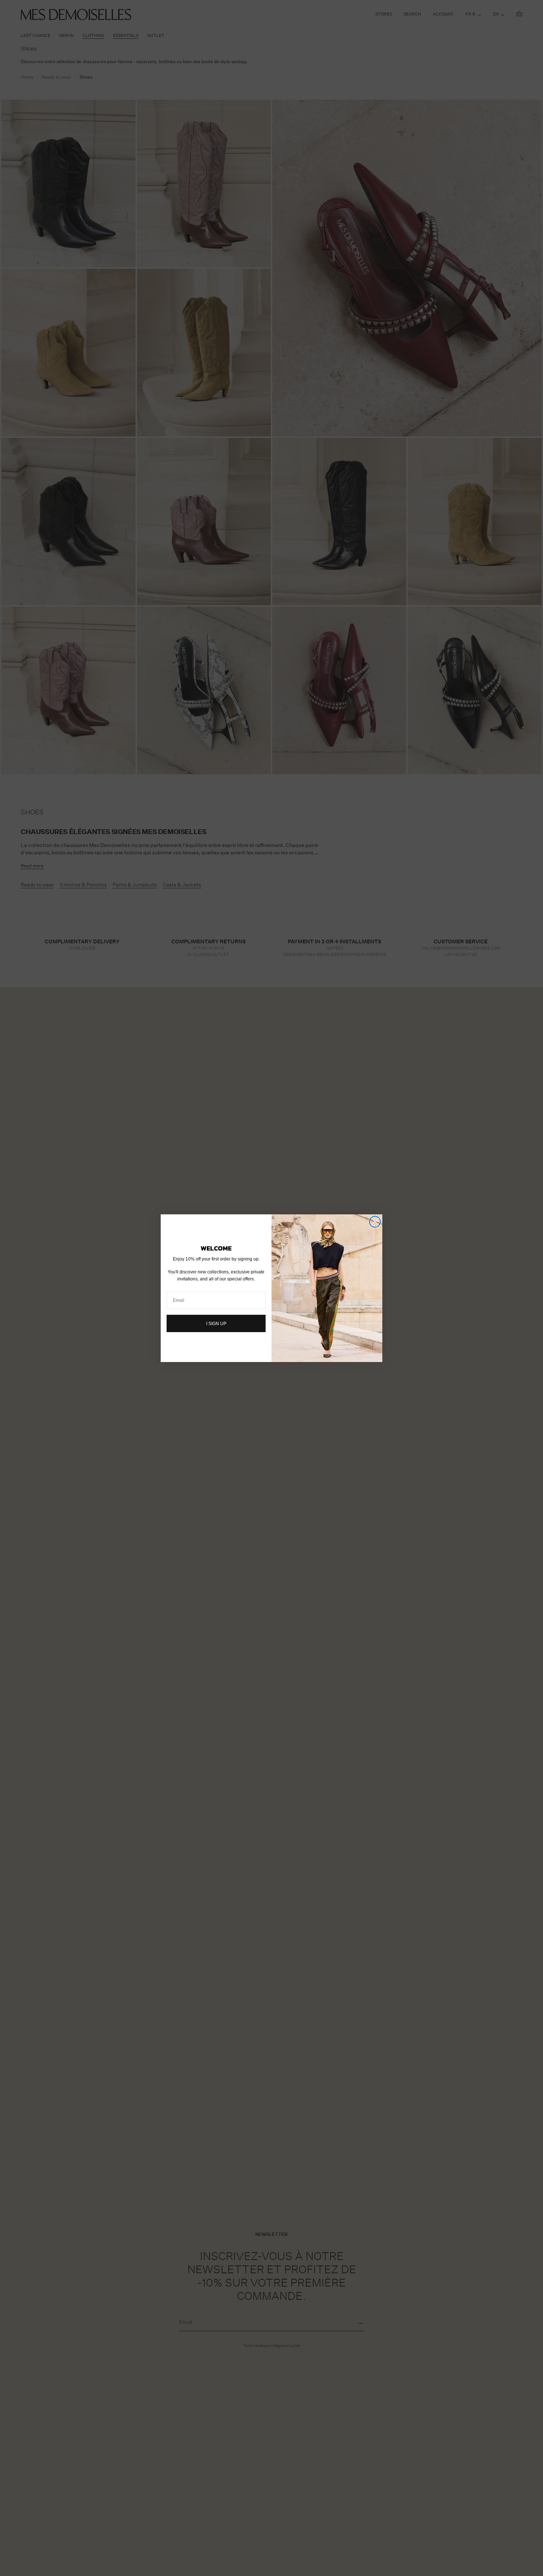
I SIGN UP (216, 1324)
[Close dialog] (375, 1222)
